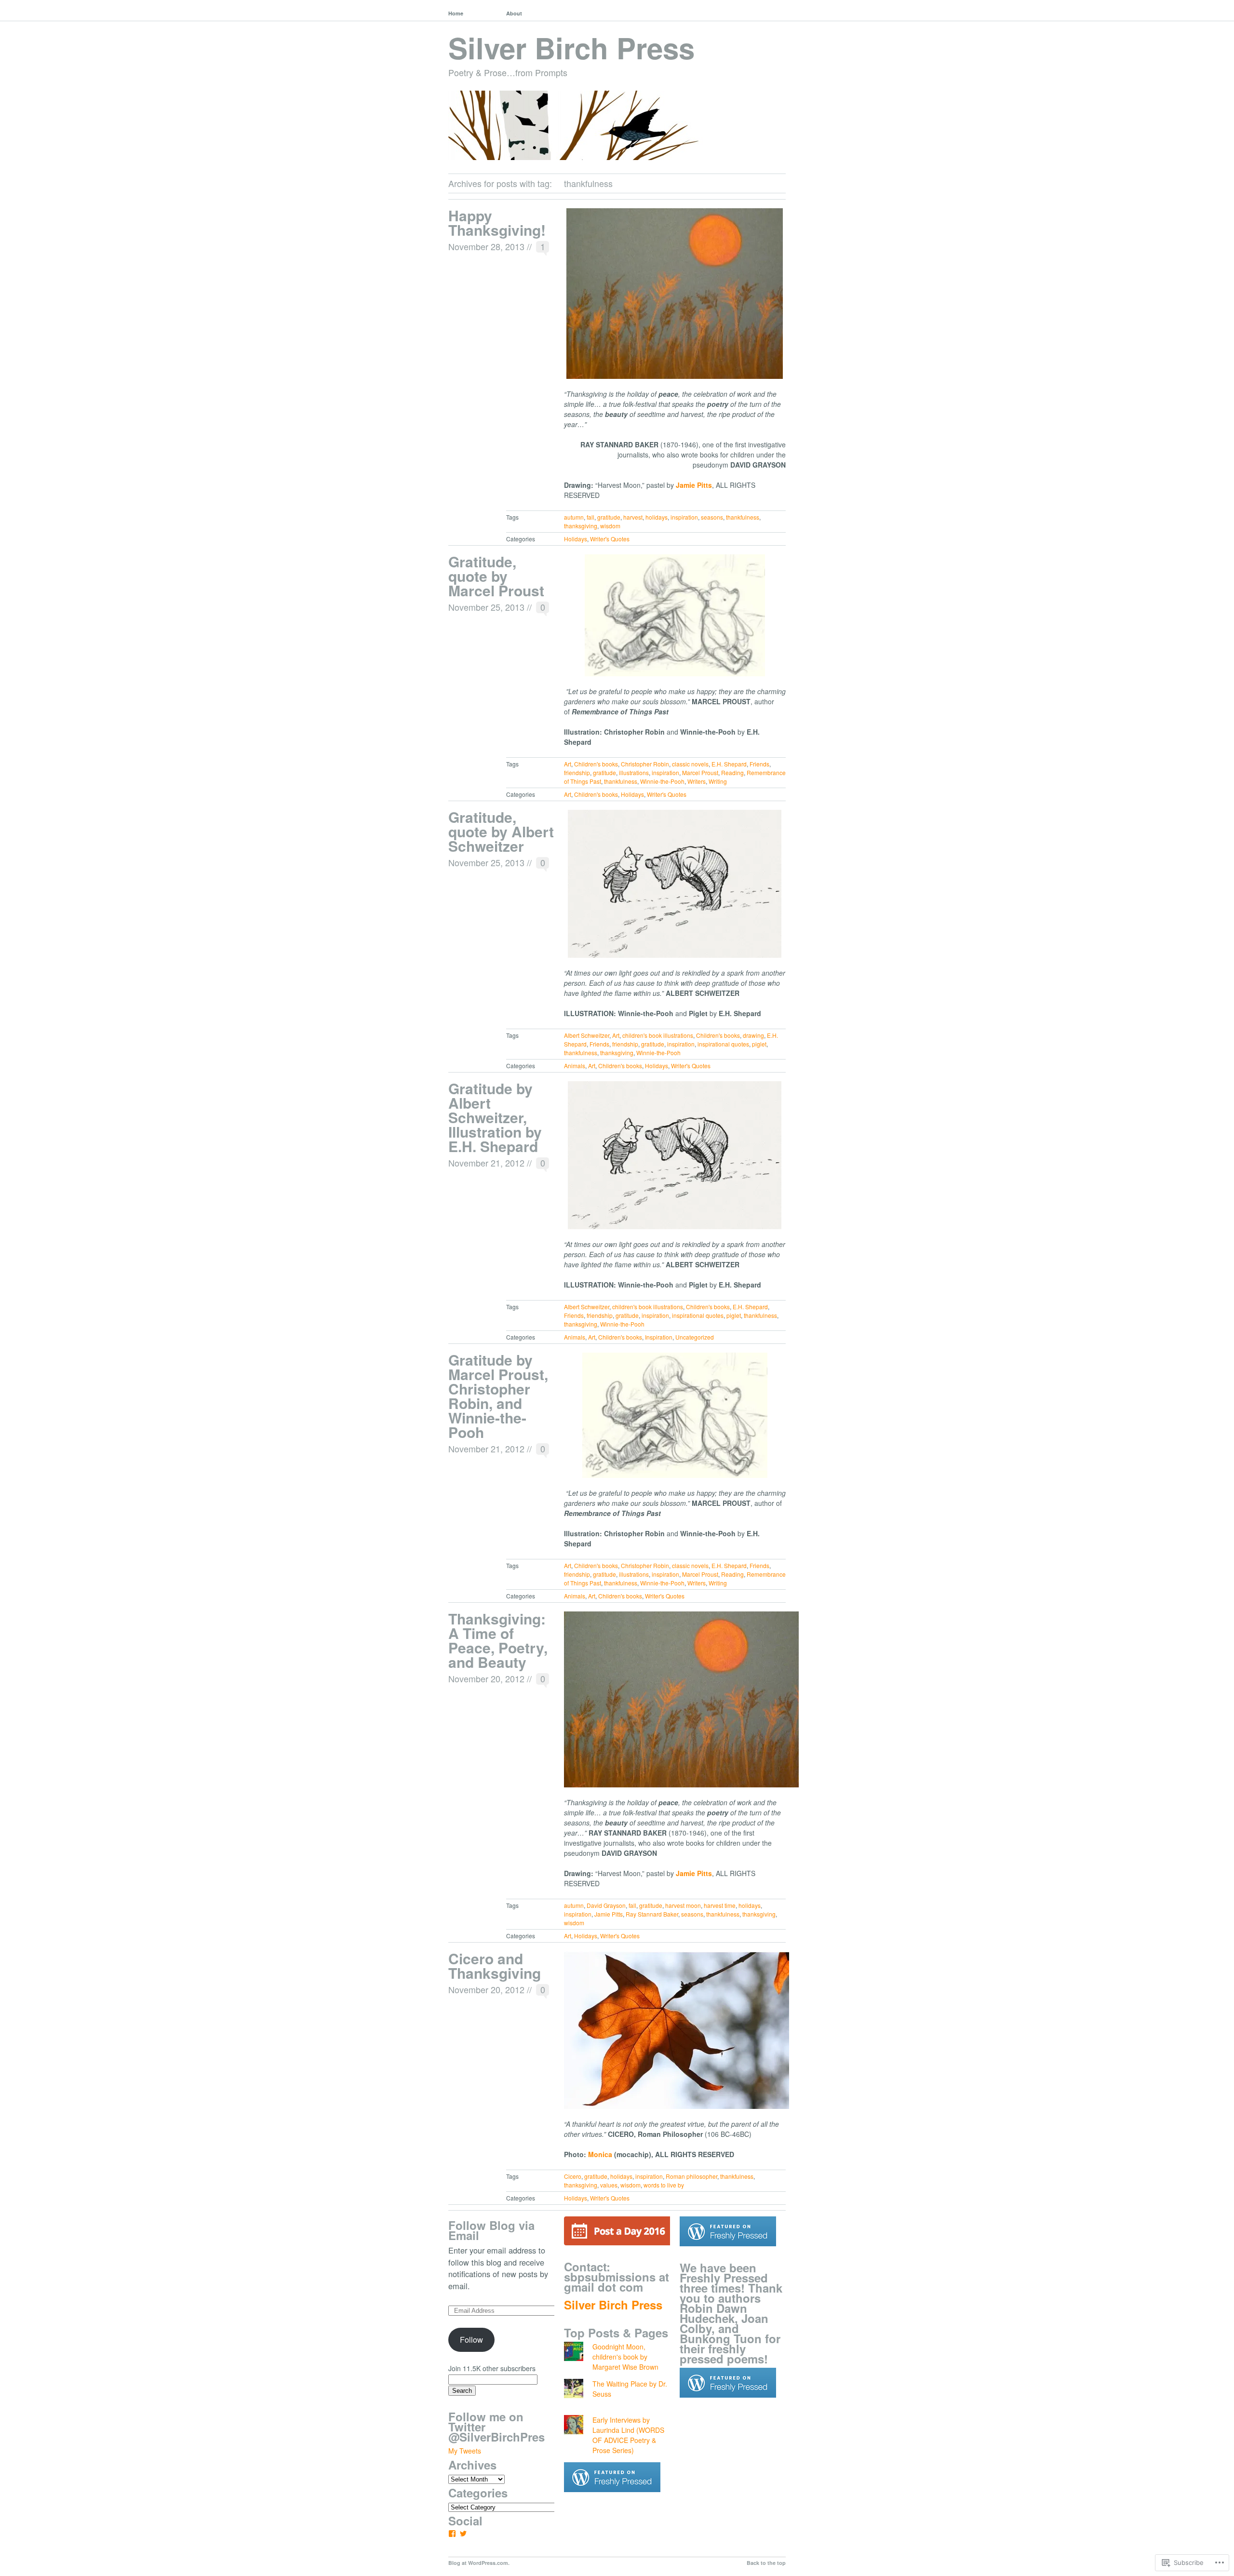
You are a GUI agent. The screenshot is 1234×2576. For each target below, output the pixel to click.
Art (568, 764)
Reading (732, 772)
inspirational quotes (723, 1044)
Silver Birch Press (571, 47)
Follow (471, 2339)
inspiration (684, 517)
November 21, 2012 (486, 1163)
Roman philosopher (691, 2176)
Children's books (596, 764)
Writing (718, 781)
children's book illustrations (658, 1035)
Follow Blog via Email (491, 2230)
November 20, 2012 (486, 1678)
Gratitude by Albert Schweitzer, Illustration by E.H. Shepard (495, 1117)
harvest (633, 517)
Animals (575, 1066)
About (514, 13)
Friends (759, 764)
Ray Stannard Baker (652, 1914)
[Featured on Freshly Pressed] (612, 2499)
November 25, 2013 (486, 607)
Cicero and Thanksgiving (495, 1966)
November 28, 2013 (486, 246)
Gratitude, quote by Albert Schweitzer (501, 831)
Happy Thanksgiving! (497, 222)
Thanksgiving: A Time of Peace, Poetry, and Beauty (498, 1640)
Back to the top (766, 2563)
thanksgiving (581, 526)
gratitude (609, 517)
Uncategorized (695, 1337)
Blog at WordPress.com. (479, 2563)
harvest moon (683, 1905)
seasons (712, 517)
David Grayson (606, 1905)
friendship (577, 772)
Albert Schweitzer (587, 1035)
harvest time (720, 1905)
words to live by (664, 2185)
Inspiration (659, 1337)
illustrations (634, 772)
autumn (574, 517)
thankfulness (743, 517)
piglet (759, 1044)
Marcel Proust (700, 772)
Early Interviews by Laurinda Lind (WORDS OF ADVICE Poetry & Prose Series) (628, 2435)
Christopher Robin (645, 764)
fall (590, 517)
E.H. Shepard (729, 764)
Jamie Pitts (609, 1914)
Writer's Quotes (610, 539)
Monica (600, 2154)
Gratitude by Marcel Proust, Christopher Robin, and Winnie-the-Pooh (498, 1396)
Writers (697, 781)
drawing (753, 1035)
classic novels (690, 764)
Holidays (576, 539)
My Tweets (465, 2451)
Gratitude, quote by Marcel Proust (496, 576)
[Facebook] (452, 2534)
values (609, 2185)
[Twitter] (463, 2534)
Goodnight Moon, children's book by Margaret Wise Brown (625, 2357)
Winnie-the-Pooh (662, 781)
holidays (657, 517)
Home (456, 13)
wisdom (610, 526)
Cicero (573, 2176)
